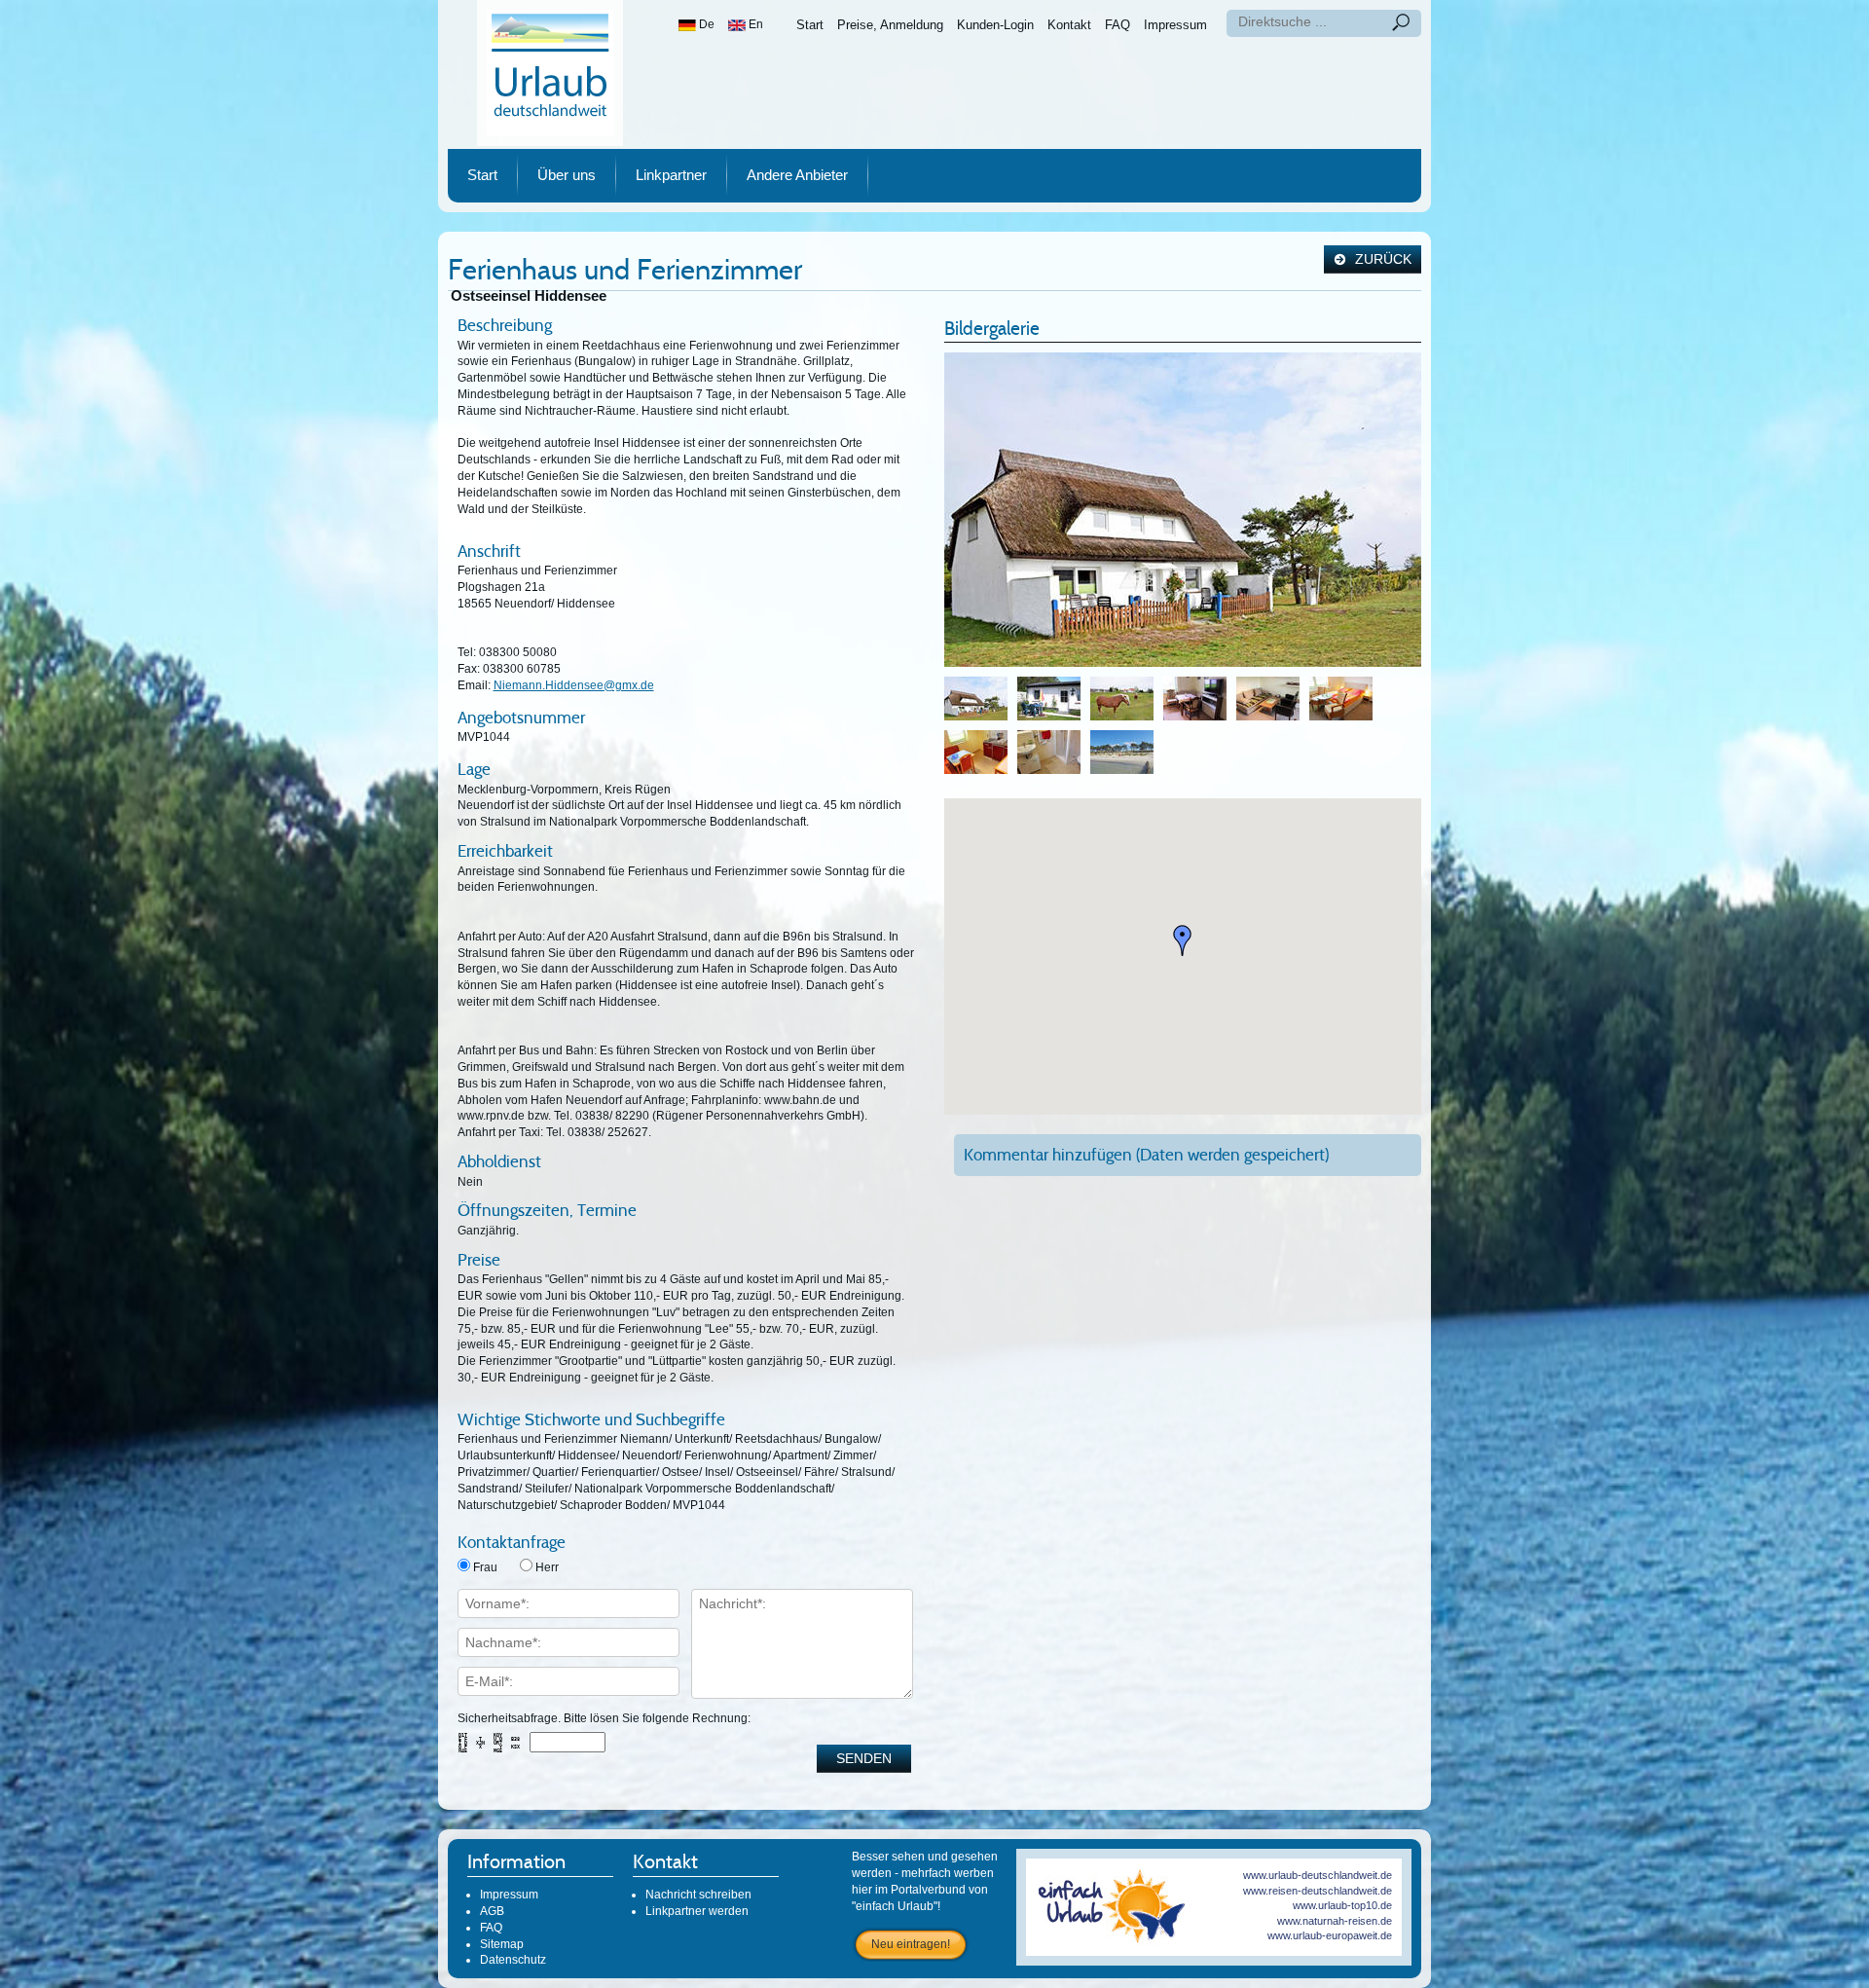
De (705, 24)
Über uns (567, 175)
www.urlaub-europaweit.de (1330, 1935)
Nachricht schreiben (698, 1895)
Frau (485, 1567)
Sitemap (502, 1944)
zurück (1381, 259)
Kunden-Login (995, 25)
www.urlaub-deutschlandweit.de (1318, 1875)
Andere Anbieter (797, 175)
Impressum (1175, 25)
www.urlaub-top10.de (1342, 1905)
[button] (1183, 940)
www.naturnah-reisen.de (1335, 1921)
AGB (492, 1911)
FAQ (1118, 25)
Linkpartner (671, 175)
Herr (547, 1567)
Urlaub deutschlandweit (550, 73)
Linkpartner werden (697, 1911)
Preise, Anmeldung (890, 25)
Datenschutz (513, 1960)
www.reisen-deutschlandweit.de (1318, 1891)
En (754, 24)
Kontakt (1069, 25)
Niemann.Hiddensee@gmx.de (574, 685)
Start (810, 25)
